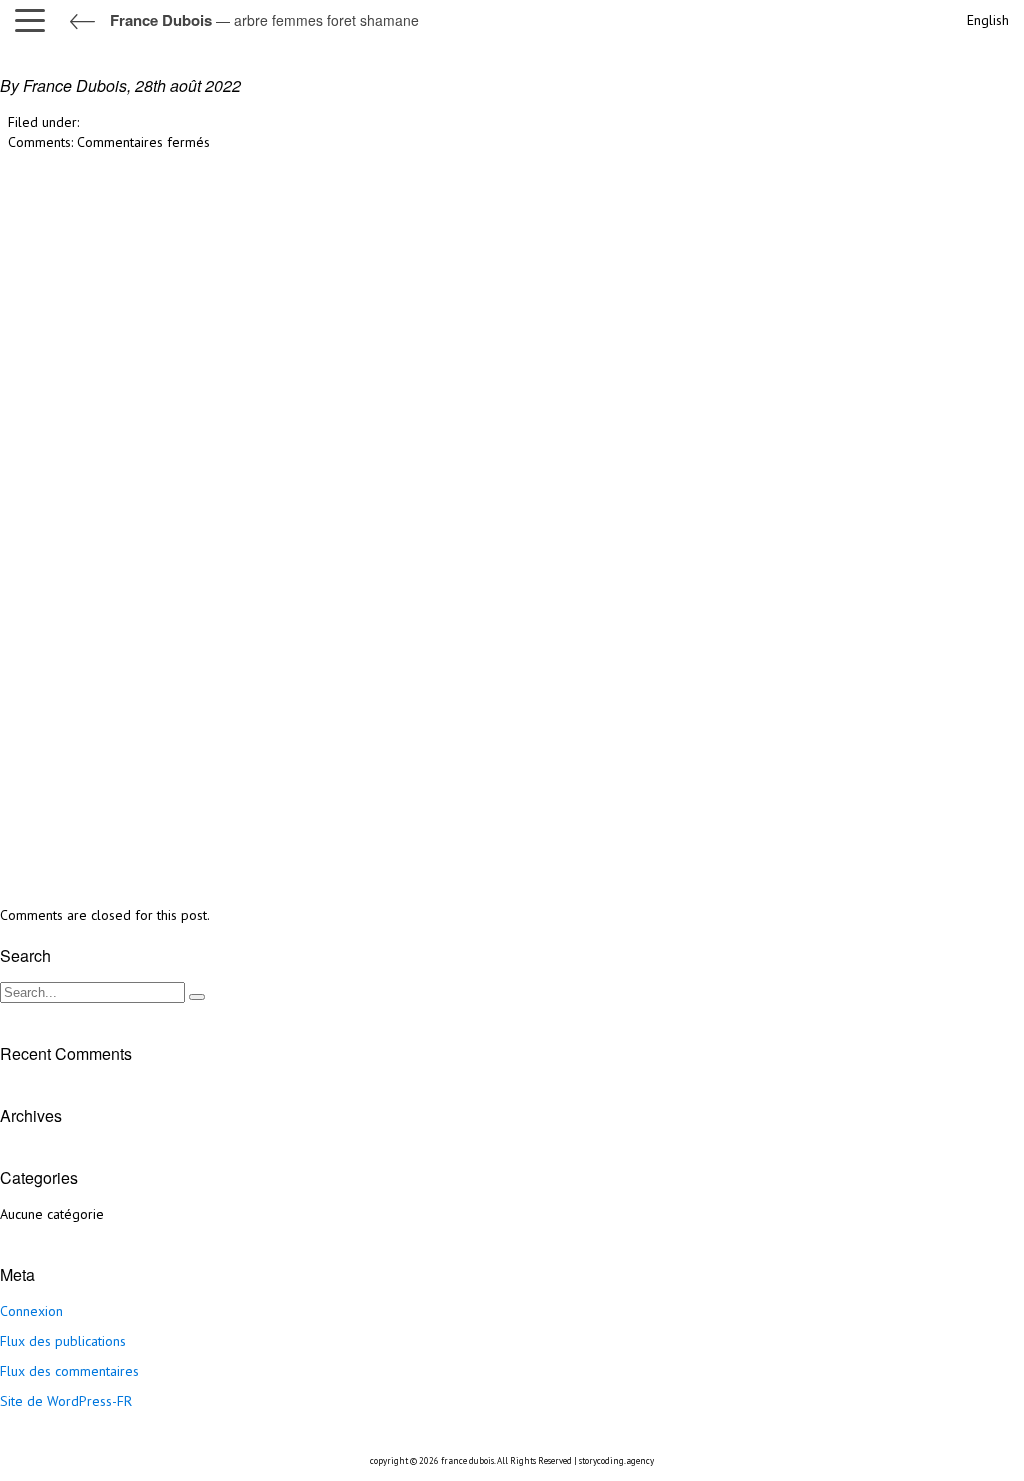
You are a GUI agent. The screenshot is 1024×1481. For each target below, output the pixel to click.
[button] (35, 20)
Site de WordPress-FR (66, 1401)
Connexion (31, 1311)
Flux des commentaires (69, 1371)
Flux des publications (63, 1341)
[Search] (197, 997)
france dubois (467, 1460)
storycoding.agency (616, 1460)
